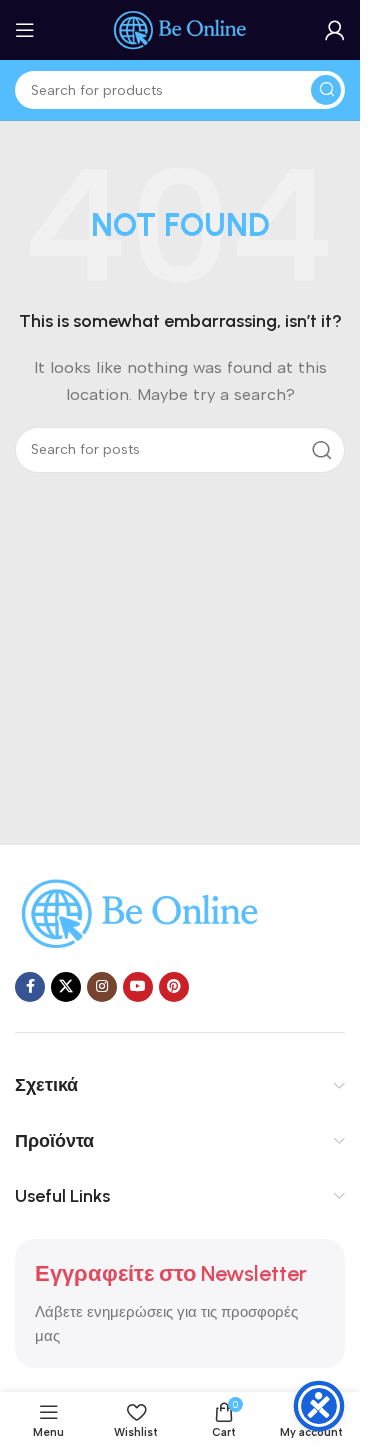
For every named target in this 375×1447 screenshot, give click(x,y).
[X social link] (66, 987)
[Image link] (140, 912)
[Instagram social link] (102, 987)
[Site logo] (180, 29)
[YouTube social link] (138, 987)
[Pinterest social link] (174, 987)
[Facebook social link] (30, 987)
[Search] (326, 90)
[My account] (335, 30)
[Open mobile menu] (25, 30)
